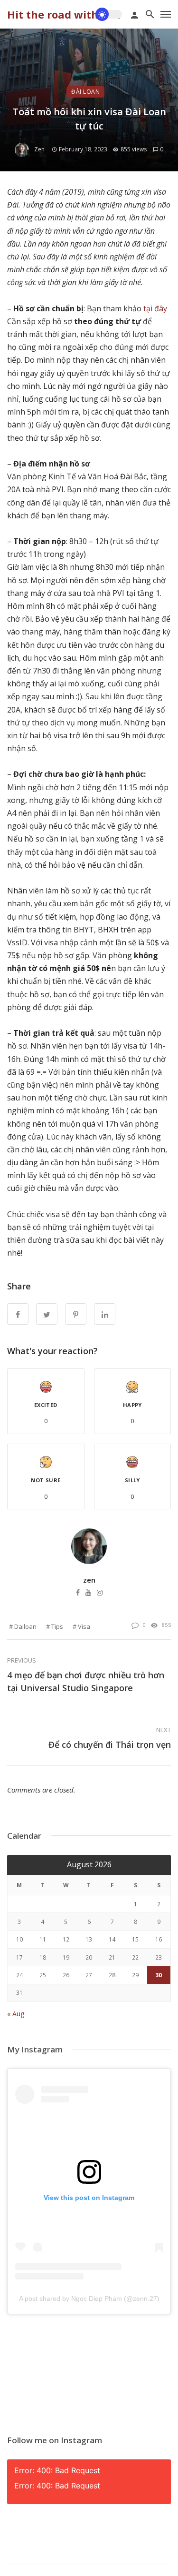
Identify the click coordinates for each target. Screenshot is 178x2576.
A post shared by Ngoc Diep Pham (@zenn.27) (89, 2299)
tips (57, 1626)
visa (84, 1626)
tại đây (155, 308)
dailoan (25, 1626)
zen (39, 149)
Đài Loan (85, 92)
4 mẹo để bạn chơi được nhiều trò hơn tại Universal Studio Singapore (86, 1681)
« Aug (16, 2014)
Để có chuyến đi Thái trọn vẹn (110, 1744)
